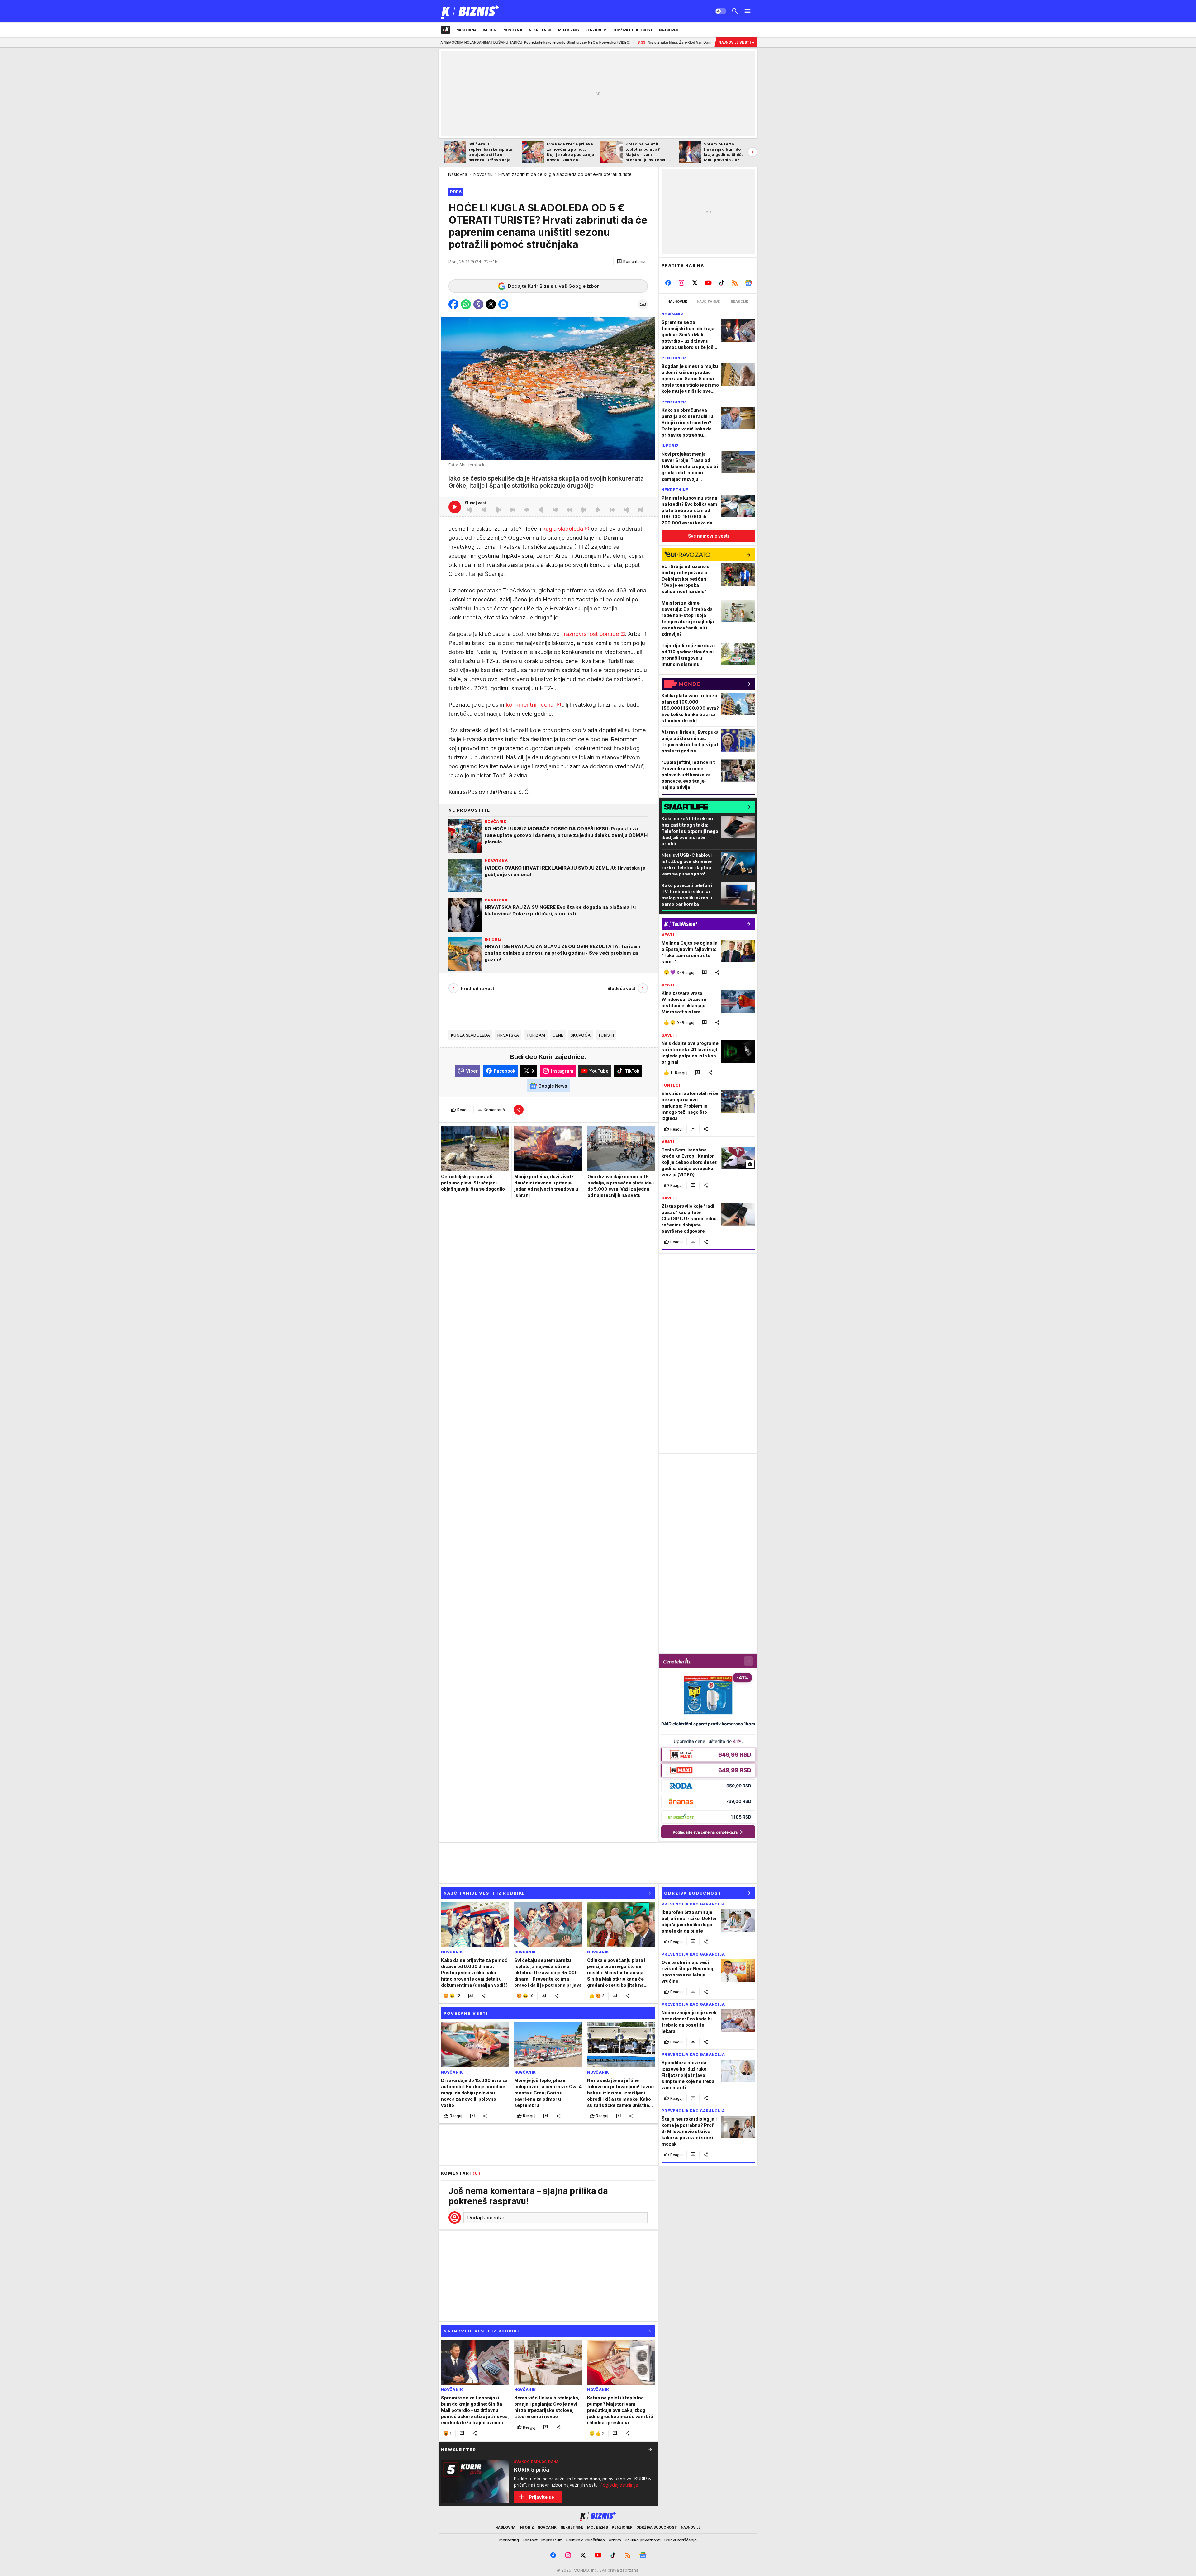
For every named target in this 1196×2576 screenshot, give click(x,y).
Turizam (536, 1035)
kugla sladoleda (563, 529)
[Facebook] (668, 283)
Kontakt (530, 2540)
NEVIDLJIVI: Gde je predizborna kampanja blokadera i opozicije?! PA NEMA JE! (670, 42)
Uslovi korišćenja (681, 2540)
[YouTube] (708, 283)
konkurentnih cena (530, 705)
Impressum (552, 2540)
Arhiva (615, 2540)
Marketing (509, 2540)
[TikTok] (721, 283)
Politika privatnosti (643, 2540)
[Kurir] (470, 11)
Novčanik (483, 174)
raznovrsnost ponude (591, 634)
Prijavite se (541, 2497)
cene (558, 1035)
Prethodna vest (478, 988)
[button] (631, 262)
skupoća (581, 1035)
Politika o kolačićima (586, 2540)
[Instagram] (682, 283)
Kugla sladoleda (470, 1035)
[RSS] (735, 283)
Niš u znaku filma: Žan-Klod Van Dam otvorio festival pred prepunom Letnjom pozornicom (510, 42)
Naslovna (458, 174)
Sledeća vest (621, 988)
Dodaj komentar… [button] (487, 2218)
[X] (695, 283)
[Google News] (748, 283)
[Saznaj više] (650, 2450)
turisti (606, 1035)
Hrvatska (508, 1035)
